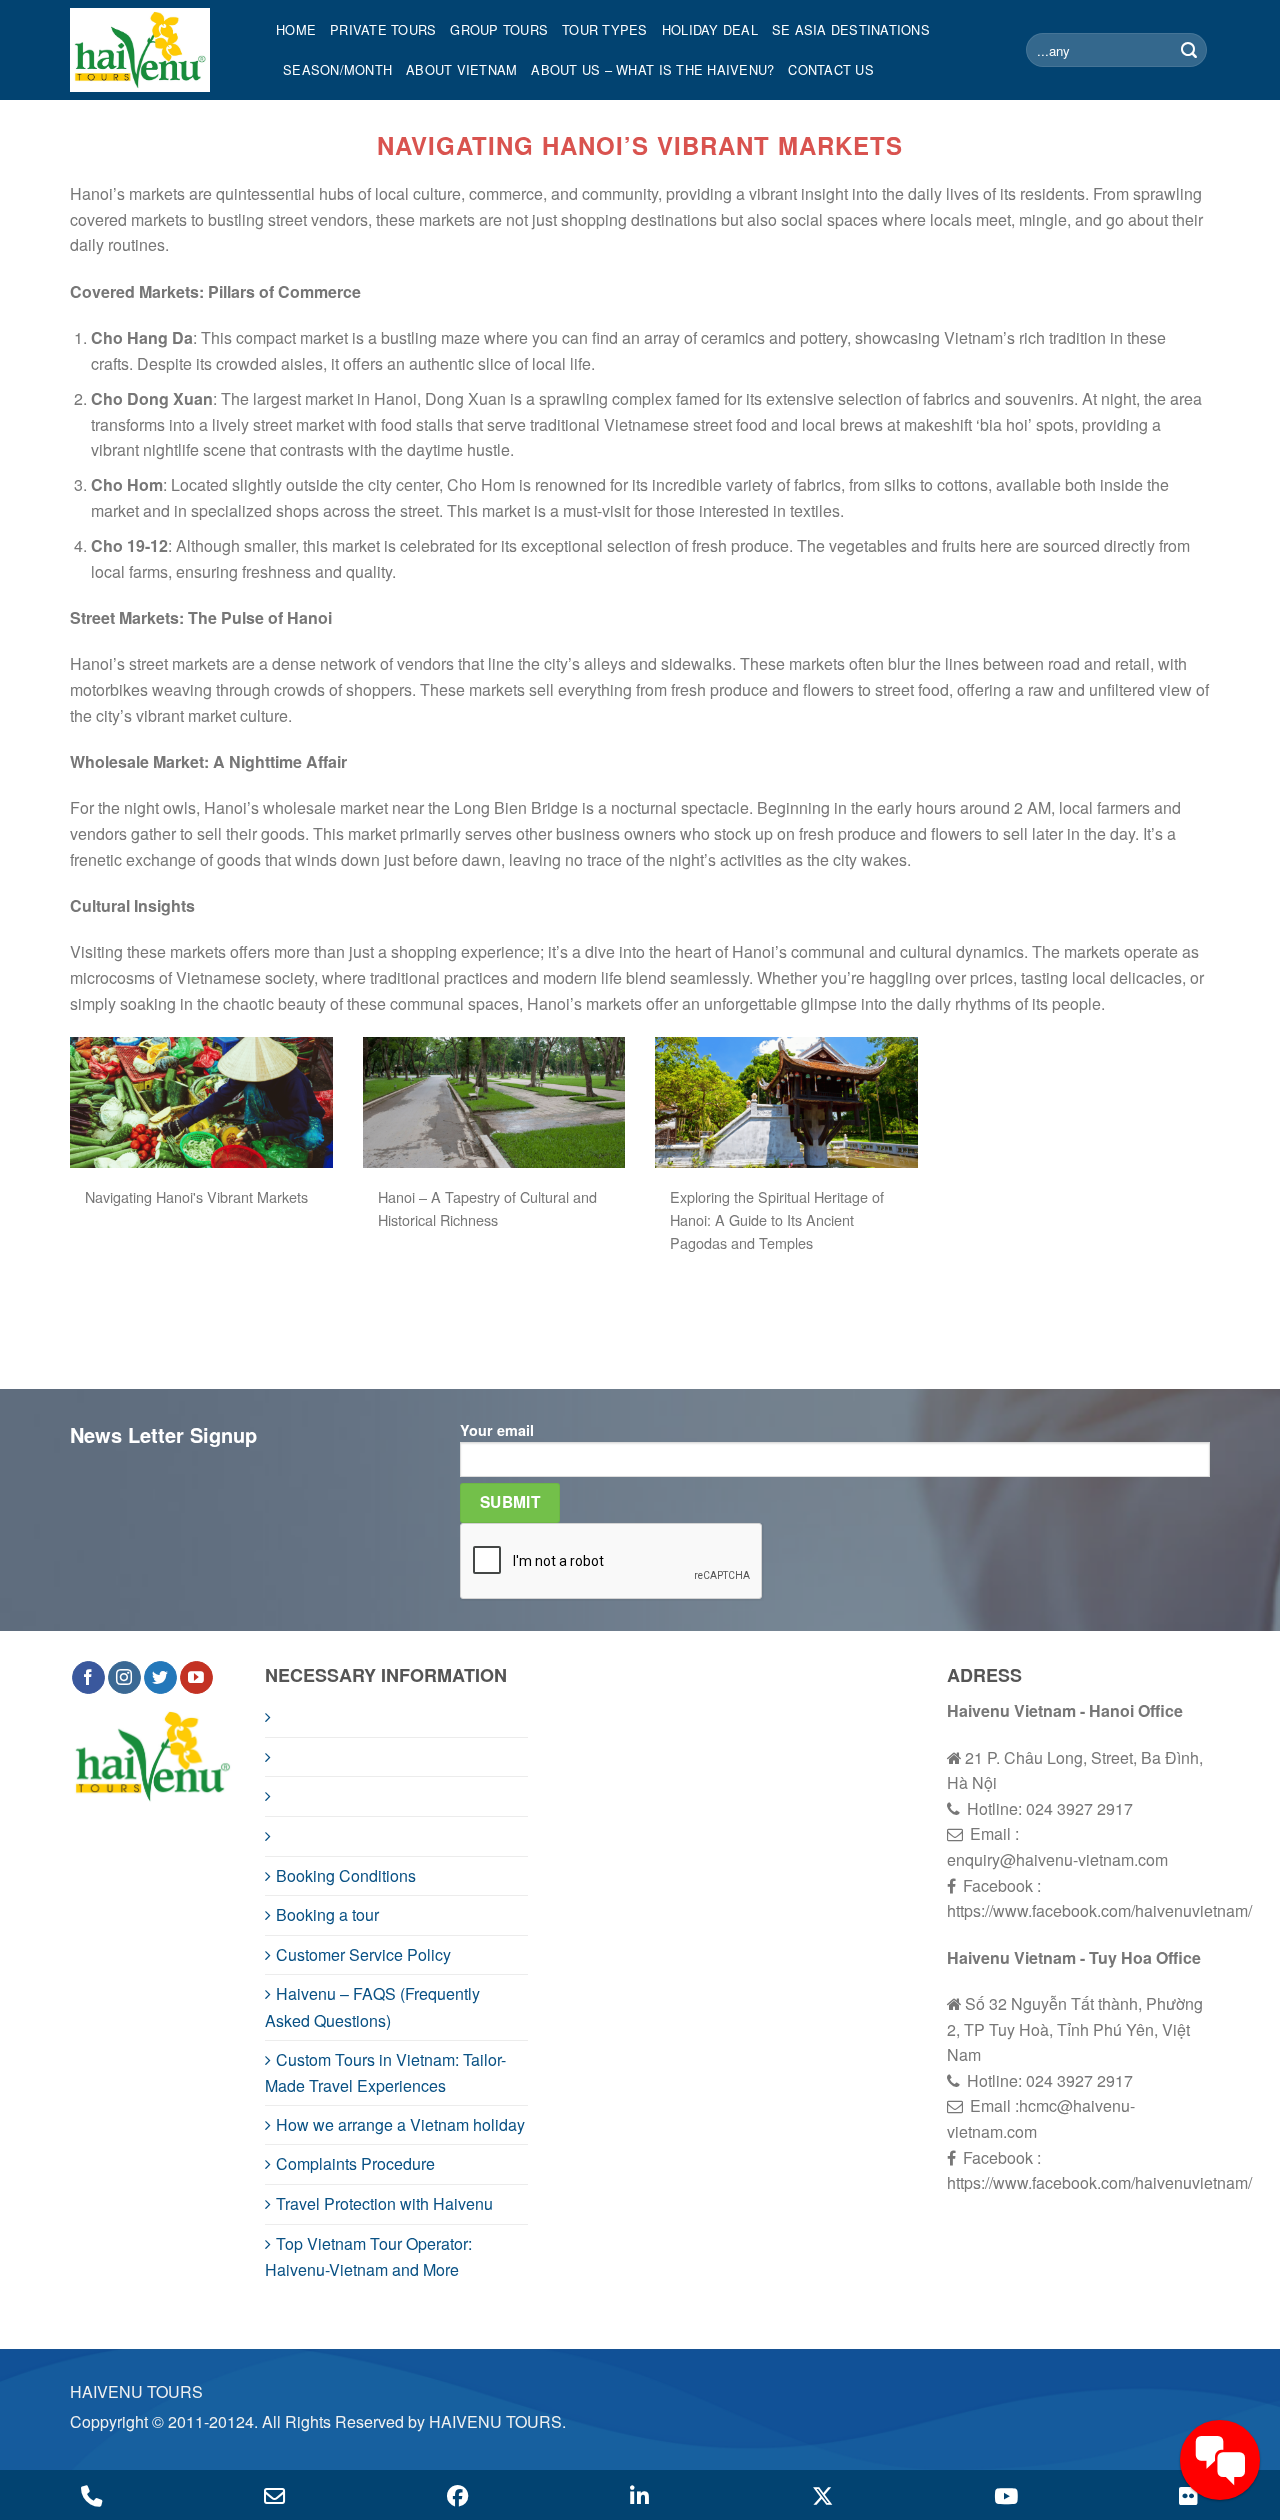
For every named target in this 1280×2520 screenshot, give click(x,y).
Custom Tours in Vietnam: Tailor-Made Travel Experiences (385, 2073)
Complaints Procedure (355, 2163)
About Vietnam (461, 69)
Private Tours (383, 29)
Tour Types (605, 29)
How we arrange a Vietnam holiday (400, 2124)
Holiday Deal (710, 29)
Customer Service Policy (363, 1954)
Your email (497, 1430)
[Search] (1189, 50)
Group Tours (499, 29)
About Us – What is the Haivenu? (652, 69)
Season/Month (337, 69)
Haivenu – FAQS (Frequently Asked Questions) (372, 2007)
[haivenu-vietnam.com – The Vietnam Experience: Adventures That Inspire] (158, 50)
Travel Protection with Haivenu (384, 2203)
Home (296, 29)
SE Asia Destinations (851, 29)
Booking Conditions (346, 1875)
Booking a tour (327, 1914)
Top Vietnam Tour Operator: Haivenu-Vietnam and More (368, 2257)
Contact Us (831, 69)
